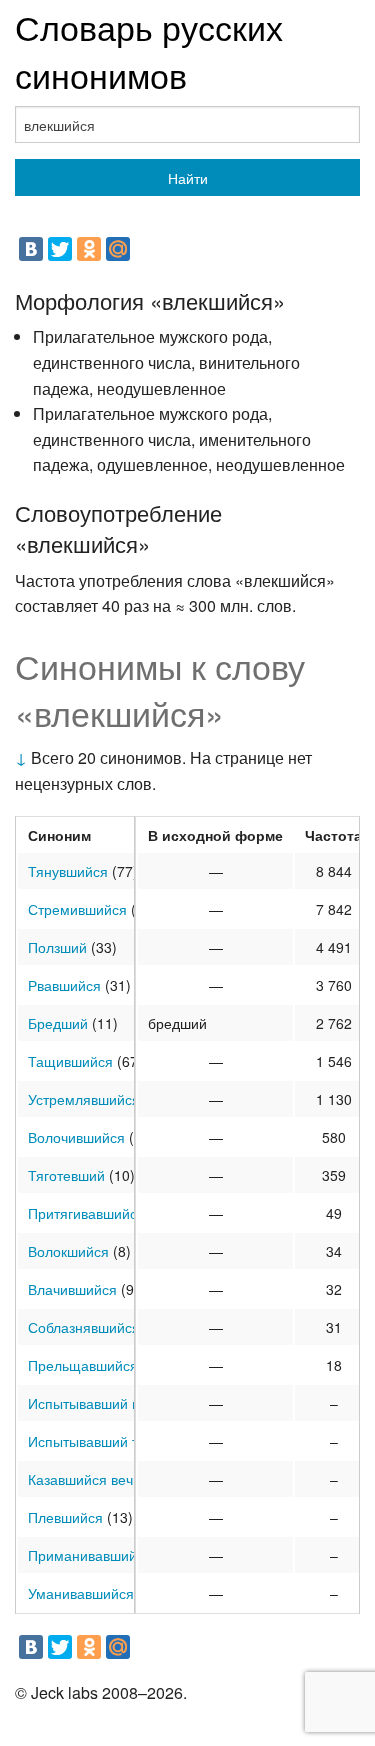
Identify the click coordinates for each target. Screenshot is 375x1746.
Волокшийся (68, 1251)
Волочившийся (76, 1137)
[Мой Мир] (118, 249)
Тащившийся (70, 1061)
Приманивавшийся (90, 1555)
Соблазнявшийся (84, 1327)
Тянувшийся (68, 871)
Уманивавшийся (81, 1593)
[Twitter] (60, 249)
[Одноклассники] (89, 249)
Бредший (58, 1023)
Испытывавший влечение (111, 1403)
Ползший (57, 947)
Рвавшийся (64, 985)
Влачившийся (72, 1289)
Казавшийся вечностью (104, 1479)
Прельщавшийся (83, 1365)
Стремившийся (77, 909)
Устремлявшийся (84, 1099)
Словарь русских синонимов (149, 50)
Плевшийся (65, 1517)
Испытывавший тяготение (112, 1441)
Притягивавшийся (86, 1213)
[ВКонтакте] (31, 249)
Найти (188, 178)
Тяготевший (66, 1175)
